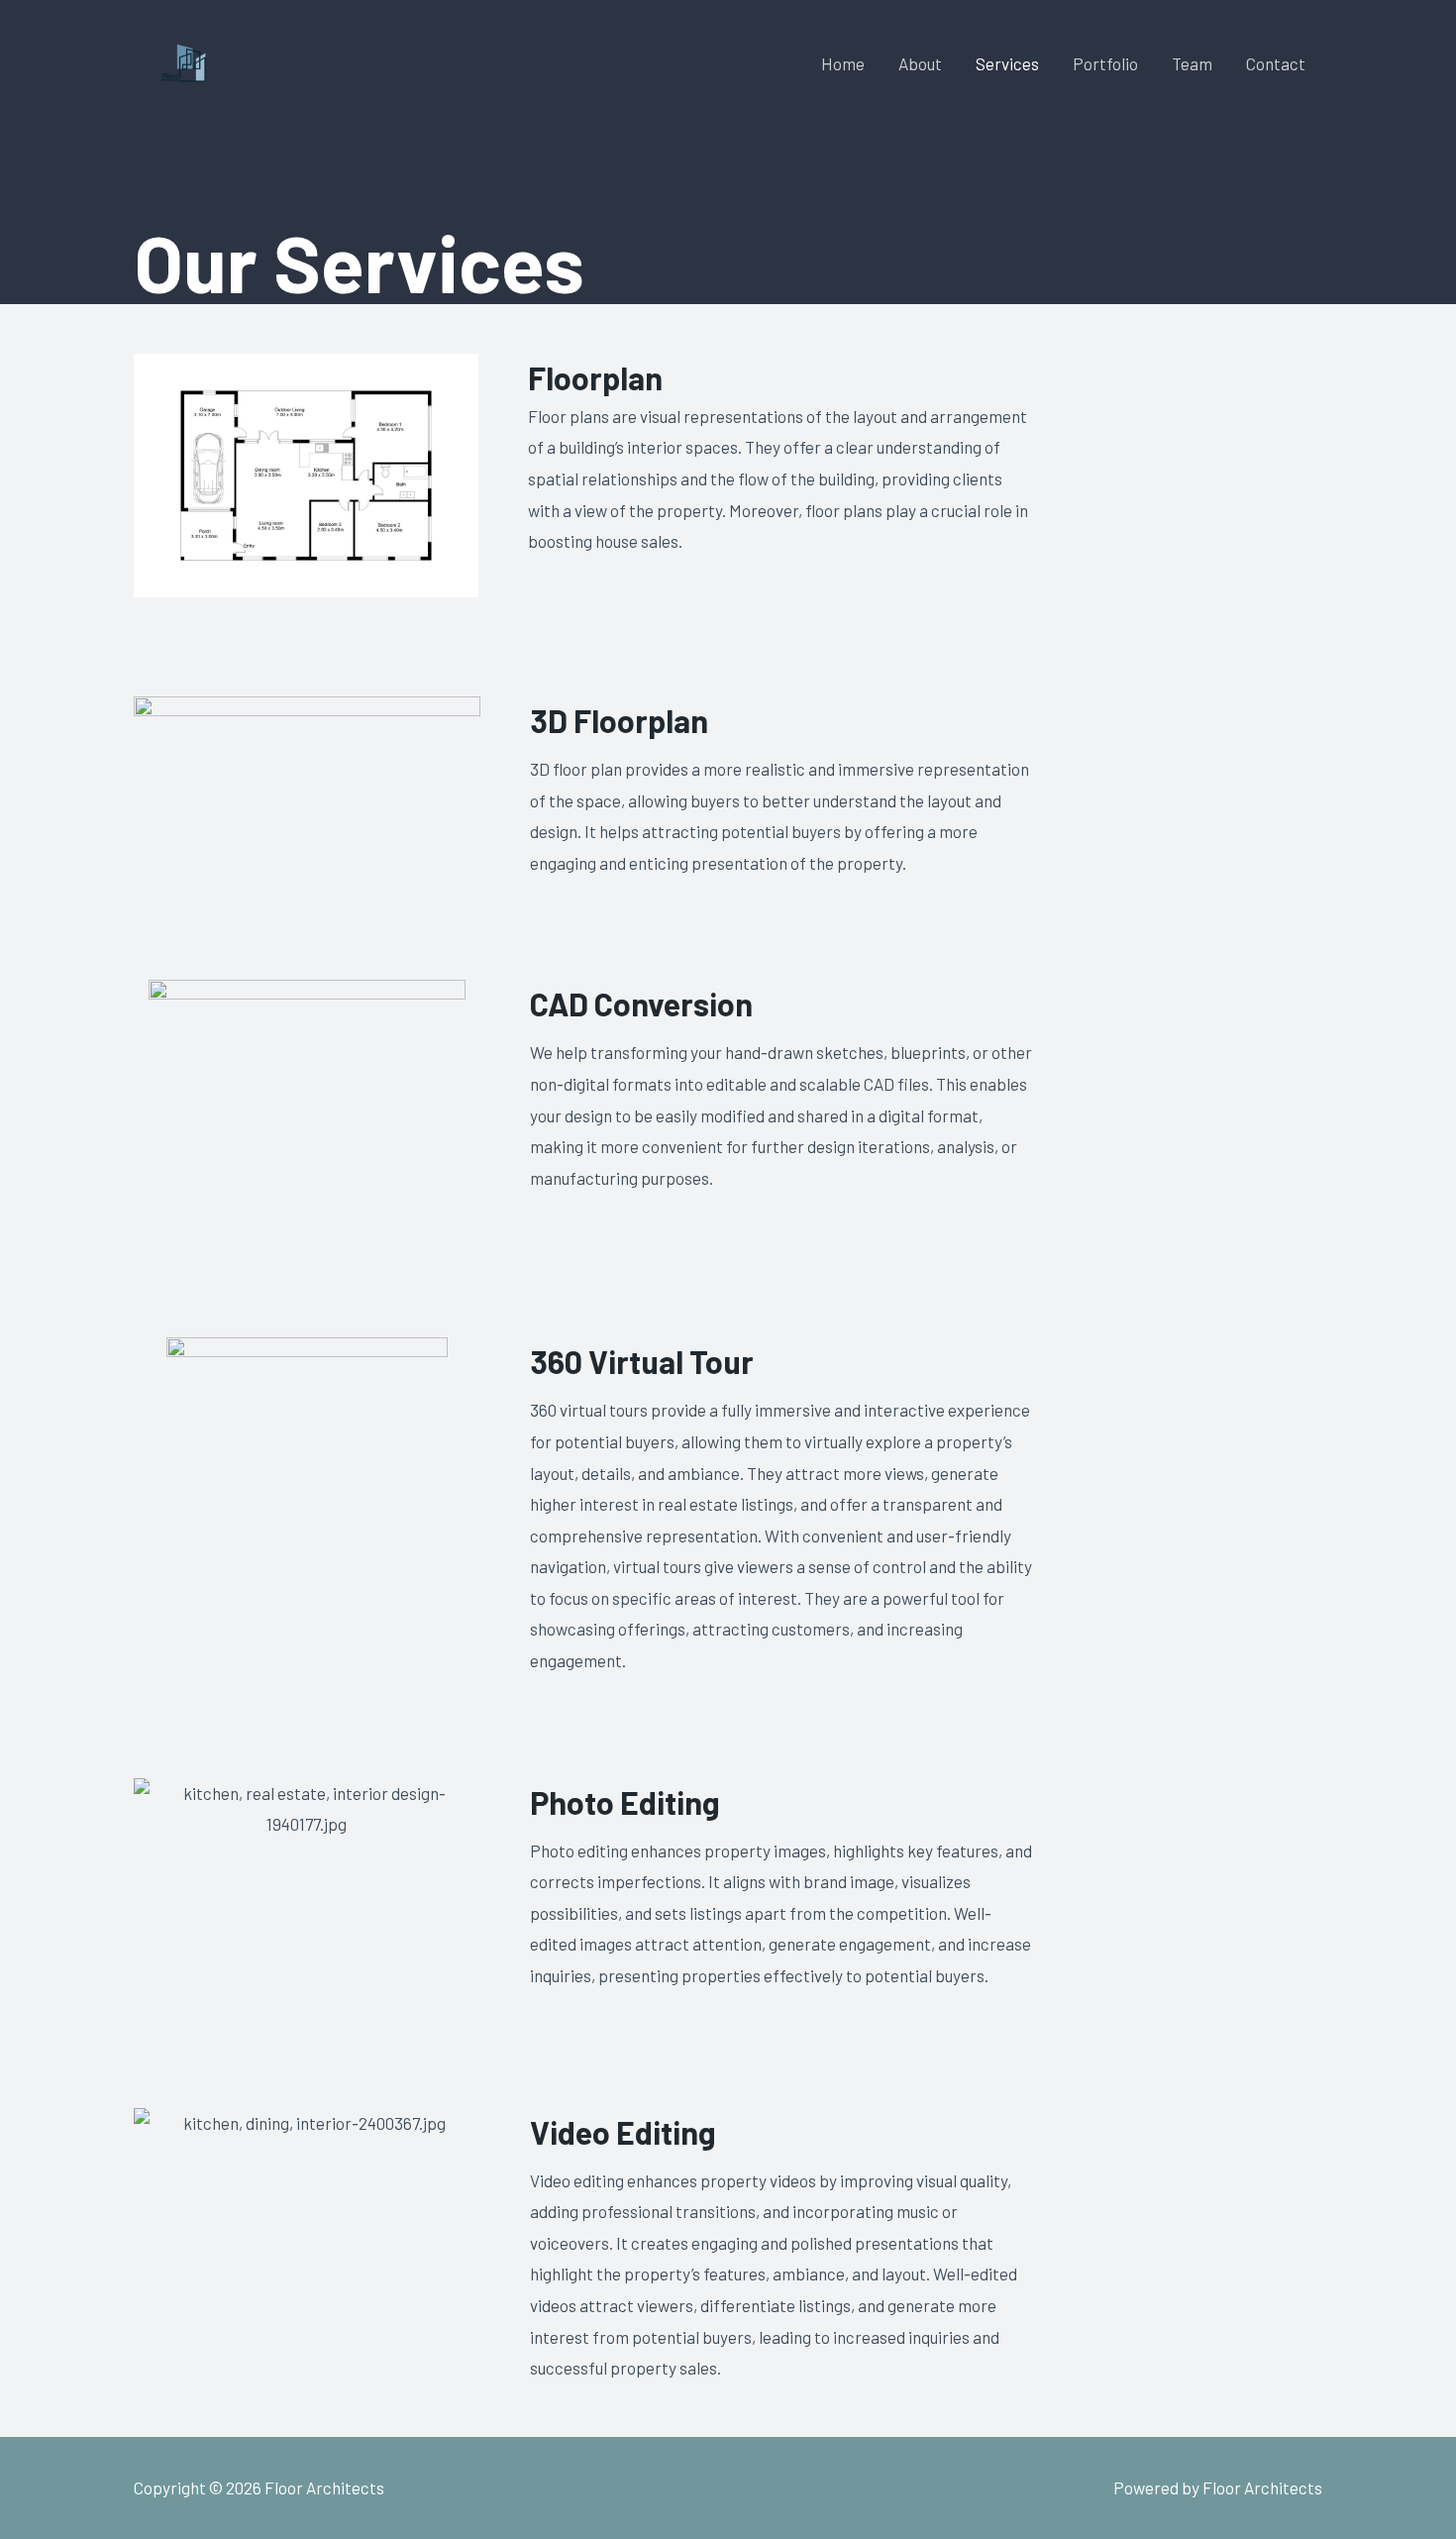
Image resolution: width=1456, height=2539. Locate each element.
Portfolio (1105, 63)
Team (1192, 63)
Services (1007, 63)
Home (843, 63)
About (920, 63)
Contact (1276, 63)
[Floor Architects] (180, 60)
